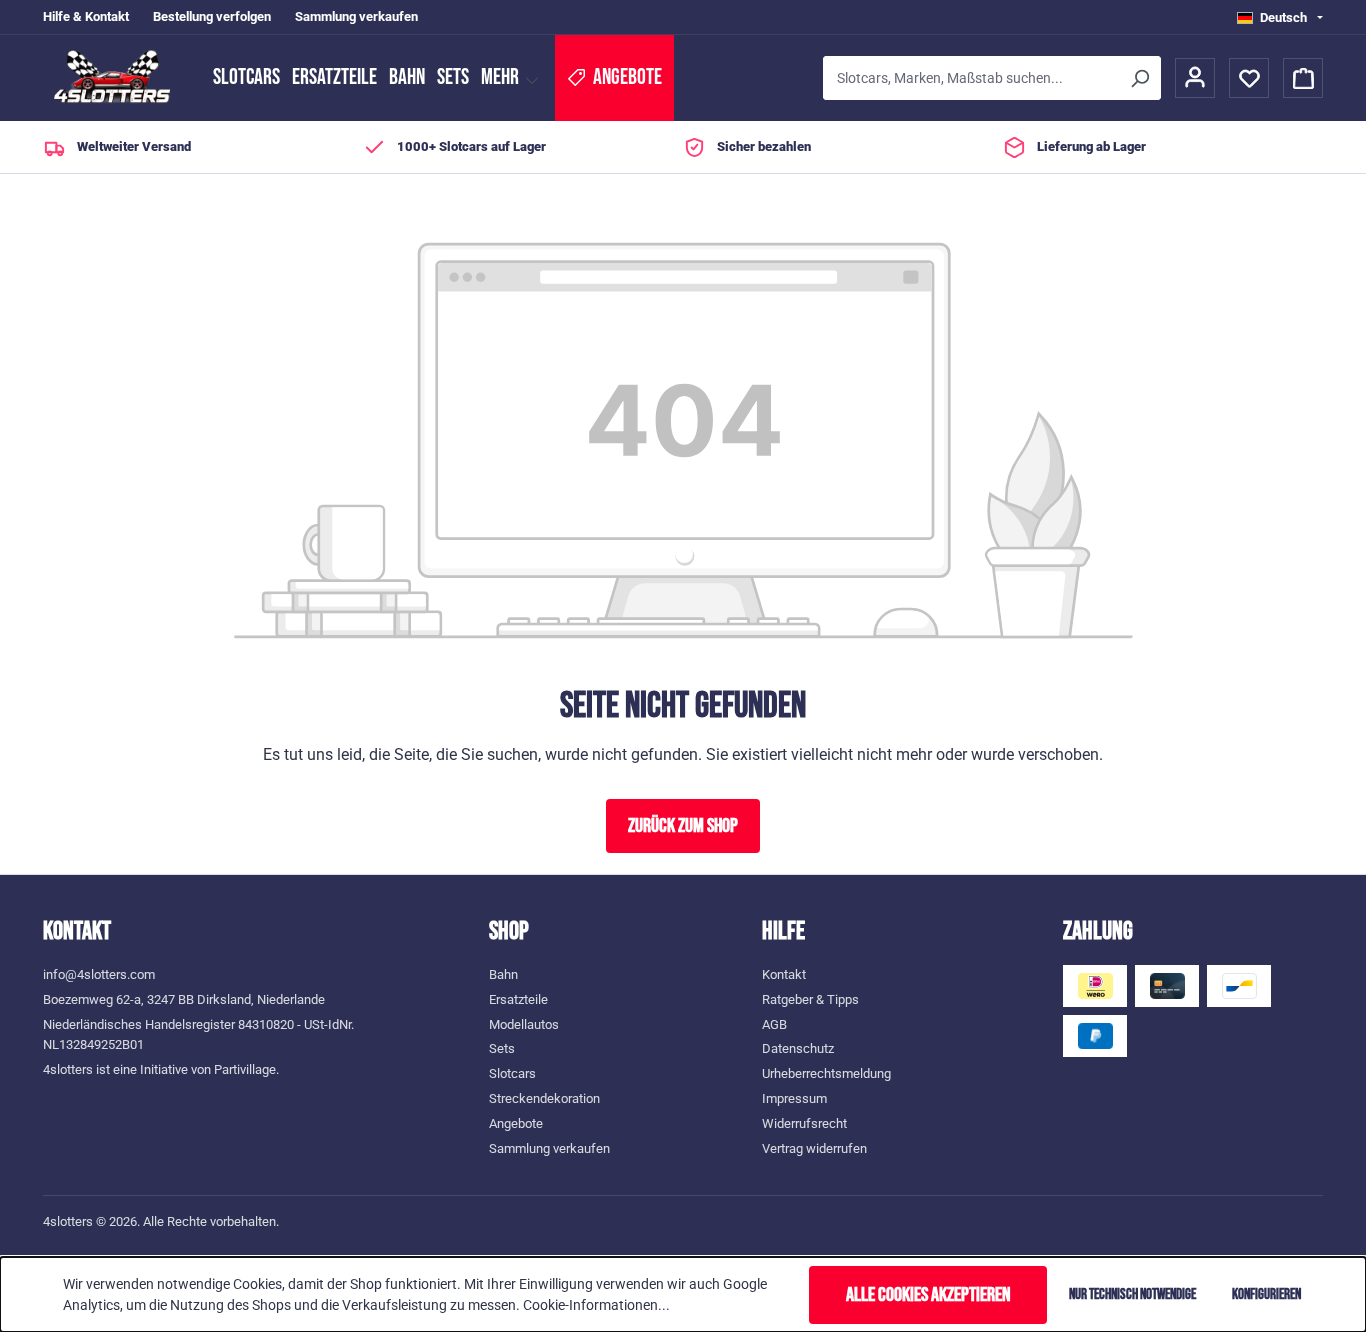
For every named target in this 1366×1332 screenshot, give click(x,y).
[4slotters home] (118, 78)
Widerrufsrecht (804, 1123)
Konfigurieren (1266, 1294)
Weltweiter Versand (134, 146)
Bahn (407, 77)
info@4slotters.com (99, 974)
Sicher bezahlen (764, 146)
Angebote (516, 1123)
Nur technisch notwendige (1132, 1294)
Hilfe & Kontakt (86, 16)
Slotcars (246, 77)
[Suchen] (1139, 78)
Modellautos (524, 1024)
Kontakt (784, 974)
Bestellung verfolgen (212, 16)
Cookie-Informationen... (596, 1305)
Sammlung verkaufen (356, 16)
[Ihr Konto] (1195, 78)
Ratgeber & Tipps (810, 999)
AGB (774, 1024)
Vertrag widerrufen (814, 1148)
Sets (453, 77)
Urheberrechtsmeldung (826, 1073)
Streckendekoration (544, 1098)
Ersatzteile (334, 77)
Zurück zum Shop (683, 826)
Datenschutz (798, 1048)
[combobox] (970, 78)
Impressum (794, 1098)
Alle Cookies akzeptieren (928, 1295)
